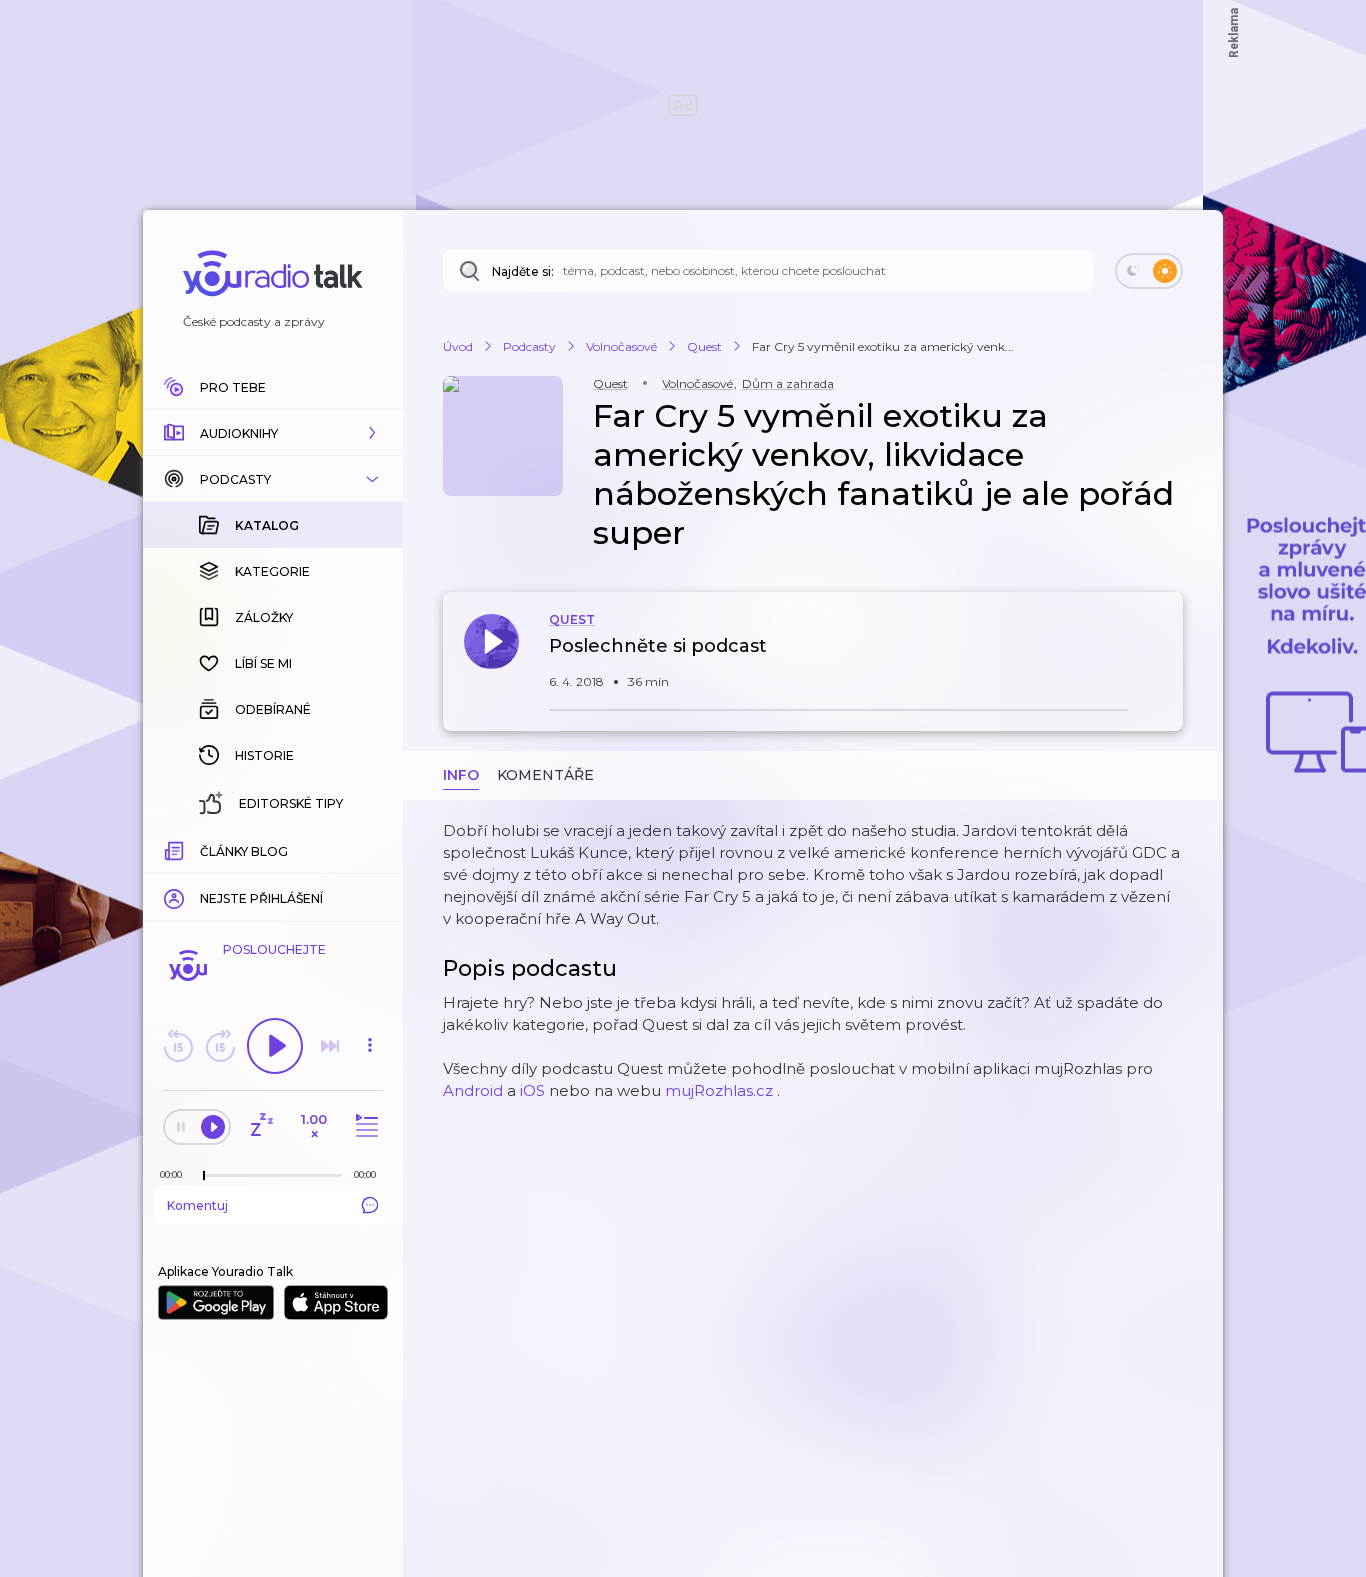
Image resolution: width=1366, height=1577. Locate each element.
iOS (532, 1090)
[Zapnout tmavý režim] (1149, 271)
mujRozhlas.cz (719, 1090)
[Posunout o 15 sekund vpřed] (220, 1046)
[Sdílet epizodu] (1163, 656)
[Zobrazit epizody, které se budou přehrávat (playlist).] (364, 1126)
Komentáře (545, 775)
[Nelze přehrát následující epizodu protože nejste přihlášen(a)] (330, 1046)
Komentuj (197, 1205)
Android (473, 1090)
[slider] (204, 1176)
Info (461, 775)
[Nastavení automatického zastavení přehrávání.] (261, 1126)
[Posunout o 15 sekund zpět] (178, 1046)
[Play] (275, 1046)
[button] (273, 433)
